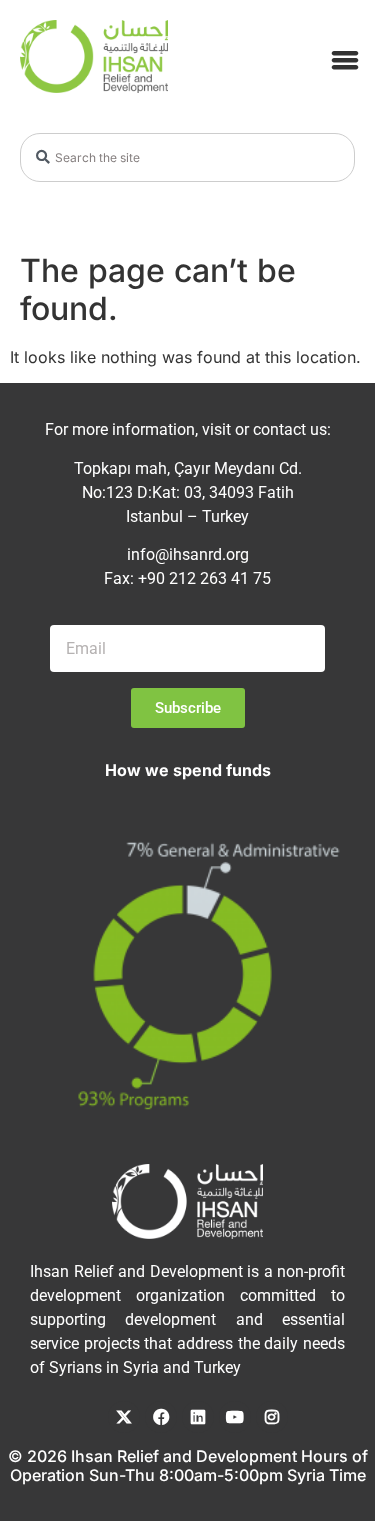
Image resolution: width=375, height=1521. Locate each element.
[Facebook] (161, 1417)
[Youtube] (235, 1417)
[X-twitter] (124, 1417)
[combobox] (187, 157)
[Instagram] (272, 1417)
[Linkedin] (198, 1417)
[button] (345, 59)
